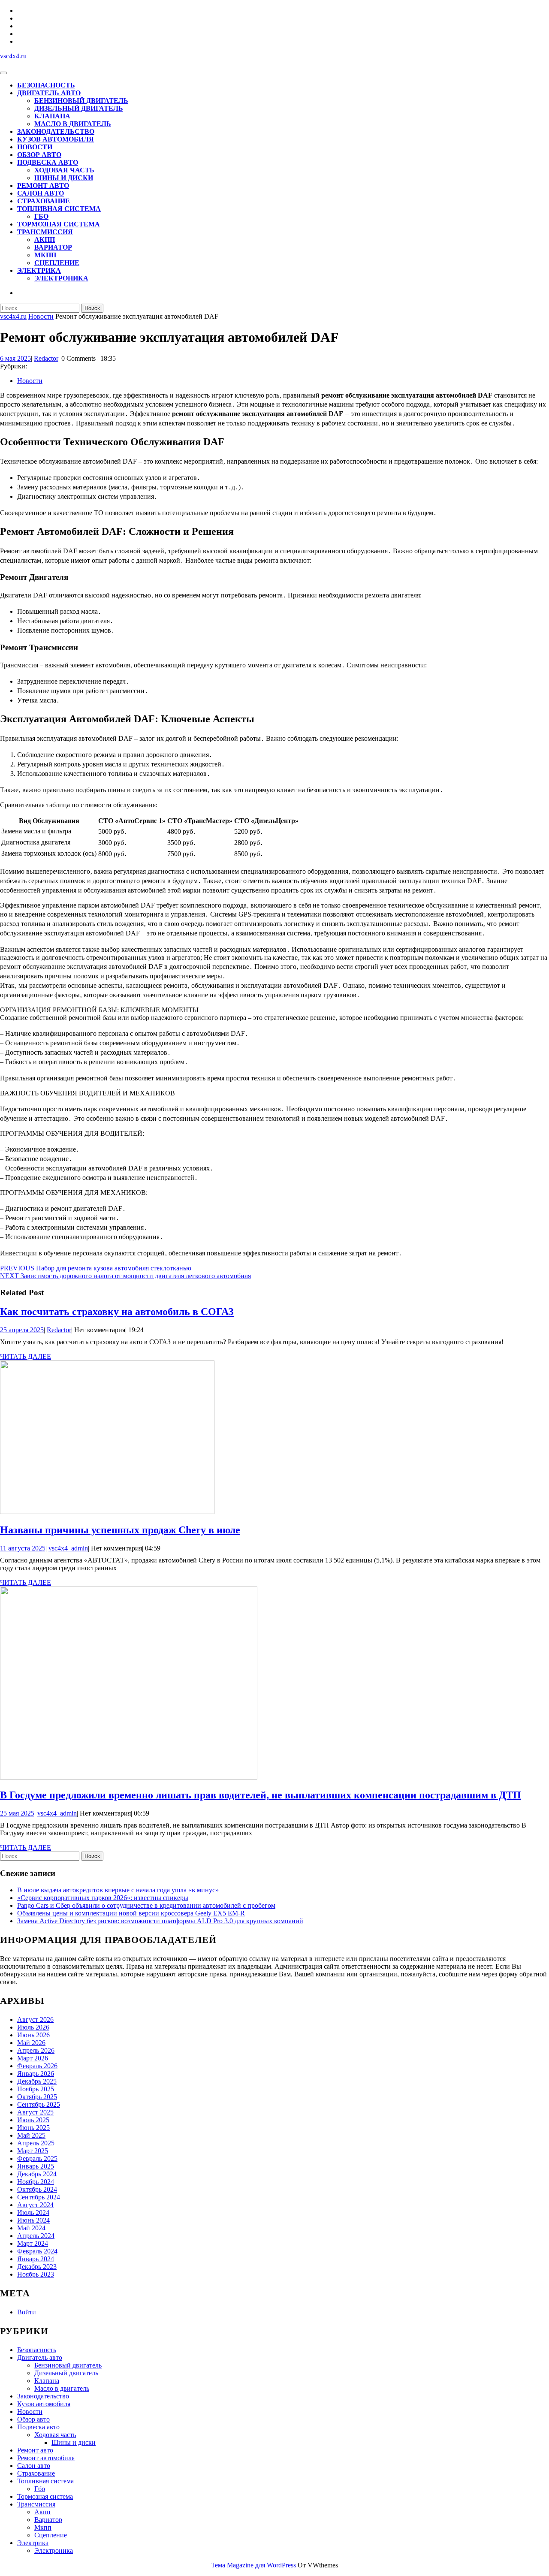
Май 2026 (31, 2043)
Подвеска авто (48, 162)
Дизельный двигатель (79, 108)
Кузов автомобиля (56, 139)
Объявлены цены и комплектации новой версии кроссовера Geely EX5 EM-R (131, 1913)
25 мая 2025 (17, 1813)
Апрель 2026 (36, 2050)
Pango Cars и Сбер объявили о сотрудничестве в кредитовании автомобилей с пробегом (146, 1905)
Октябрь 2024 (37, 2189)
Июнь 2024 (33, 2220)
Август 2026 (35, 2019)
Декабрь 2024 (37, 2174)
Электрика (39, 270)
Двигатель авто (49, 93)
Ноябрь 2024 (36, 2182)
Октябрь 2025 (37, 2097)
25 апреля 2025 (22, 1330)
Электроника (61, 278)
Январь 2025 (36, 2166)
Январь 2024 (36, 2259)
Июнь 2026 (33, 2035)
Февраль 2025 (37, 2158)
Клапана (52, 116)
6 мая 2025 (15, 358)
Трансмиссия (45, 232)
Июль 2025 (33, 2120)
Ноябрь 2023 (36, 2274)
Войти (27, 2312)
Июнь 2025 (33, 2128)
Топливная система (59, 209)
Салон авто (41, 193)
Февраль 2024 (37, 2251)
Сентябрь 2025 (39, 2104)
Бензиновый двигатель (81, 101)
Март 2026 (33, 2058)
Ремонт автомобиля (46, 2458)
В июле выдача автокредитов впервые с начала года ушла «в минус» (118, 1890)
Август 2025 (35, 2112)
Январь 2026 (36, 2074)
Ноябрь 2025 (36, 2089)
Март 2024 (33, 2243)
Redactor (46, 358)
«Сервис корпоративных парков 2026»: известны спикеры (103, 1898)
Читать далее (26, 1357)
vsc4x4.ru (13, 56)
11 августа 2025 (23, 1548)
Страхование (44, 201)
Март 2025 (33, 2151)
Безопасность (46, 85)
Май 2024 (31, 2228)
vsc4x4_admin (68, 1548)
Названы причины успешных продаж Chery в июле (120, 1530)
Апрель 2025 (36, 2143)
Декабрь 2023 (37, 2267)
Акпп (45, 240)
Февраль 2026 (37, 2066)
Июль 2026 (33, 2027)
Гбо (41, 216)
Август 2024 (35, 2205)
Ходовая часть (64, 170)
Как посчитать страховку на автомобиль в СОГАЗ (117, 1312)
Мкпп (45, 255)
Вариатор (53, 247)
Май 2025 (31, 2135)
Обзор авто (39, 155)
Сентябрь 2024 (39, 2197)
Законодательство (56, 131)
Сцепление (57, 263)
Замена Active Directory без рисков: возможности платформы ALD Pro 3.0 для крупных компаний (160, 1921)
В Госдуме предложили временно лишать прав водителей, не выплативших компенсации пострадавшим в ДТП (261, 1795)
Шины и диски (64, 178)
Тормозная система (59, 224)
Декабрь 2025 (37, 2081)
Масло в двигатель (73, 124)
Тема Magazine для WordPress (253, 2565)
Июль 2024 (33, 2213)
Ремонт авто (43, 186)
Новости (35, 147)
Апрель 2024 (36, 2236)
